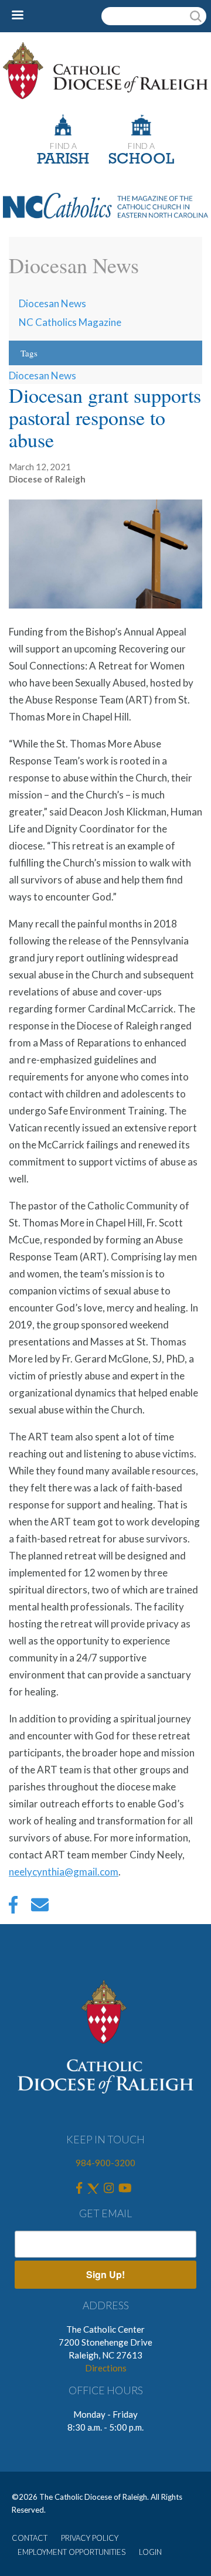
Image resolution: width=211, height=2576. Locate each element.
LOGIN (150, 2552)
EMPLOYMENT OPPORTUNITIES (72, 2552)
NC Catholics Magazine (70, 322)
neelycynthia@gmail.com (64, 1872)
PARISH (63, 160)
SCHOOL (141, 160)
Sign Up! (105, 2274)
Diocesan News (52, 303)
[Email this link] (40, 1908)
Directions (106, 2368)
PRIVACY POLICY (90, 2538)
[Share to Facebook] (13, 1908)
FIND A (63, 146)
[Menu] (22, 16)
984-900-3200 (105, 2163)
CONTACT (30, 2538)
